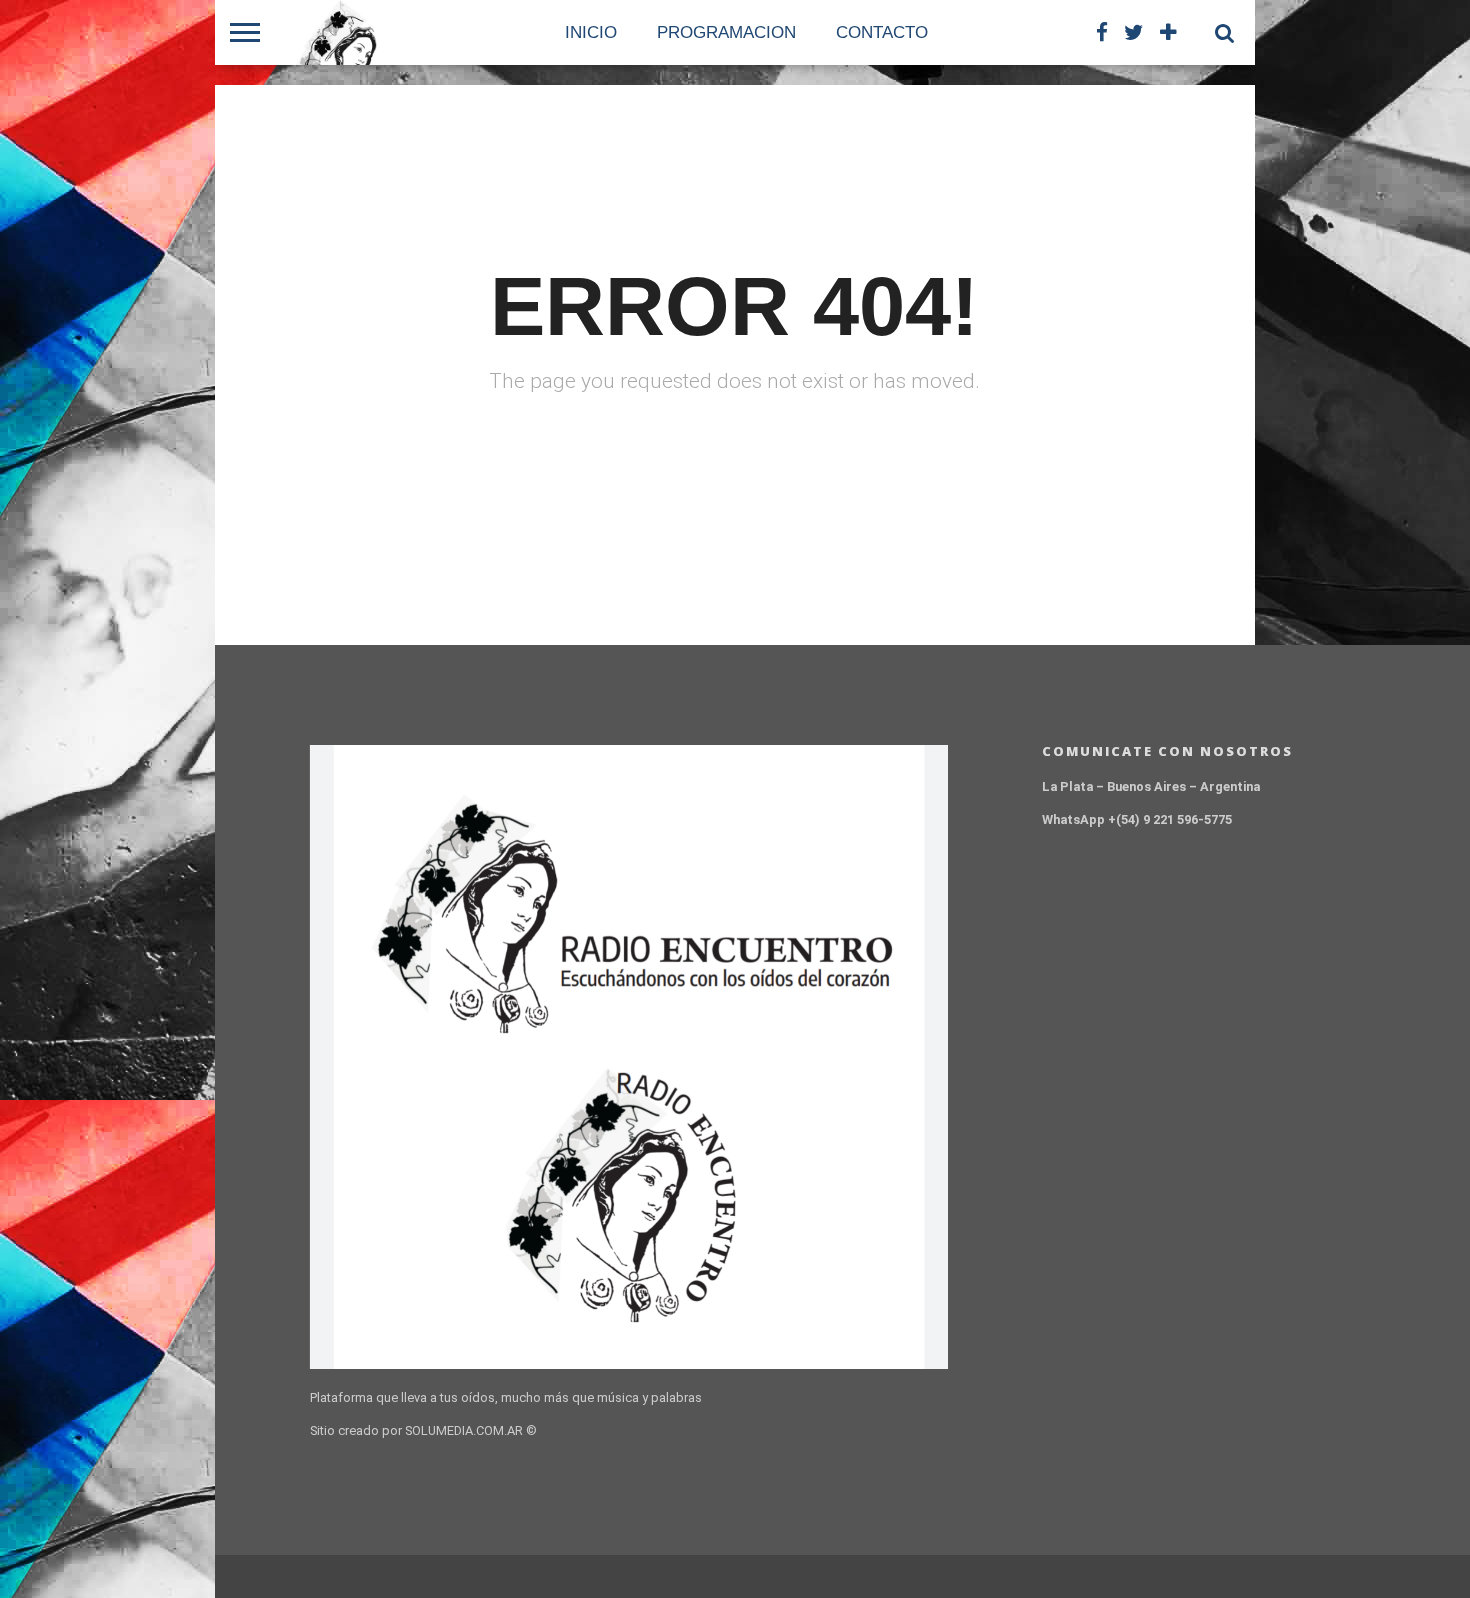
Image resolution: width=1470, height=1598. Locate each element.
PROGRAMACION (726, 32)
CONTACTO (882, 32)
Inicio (591, 32)
